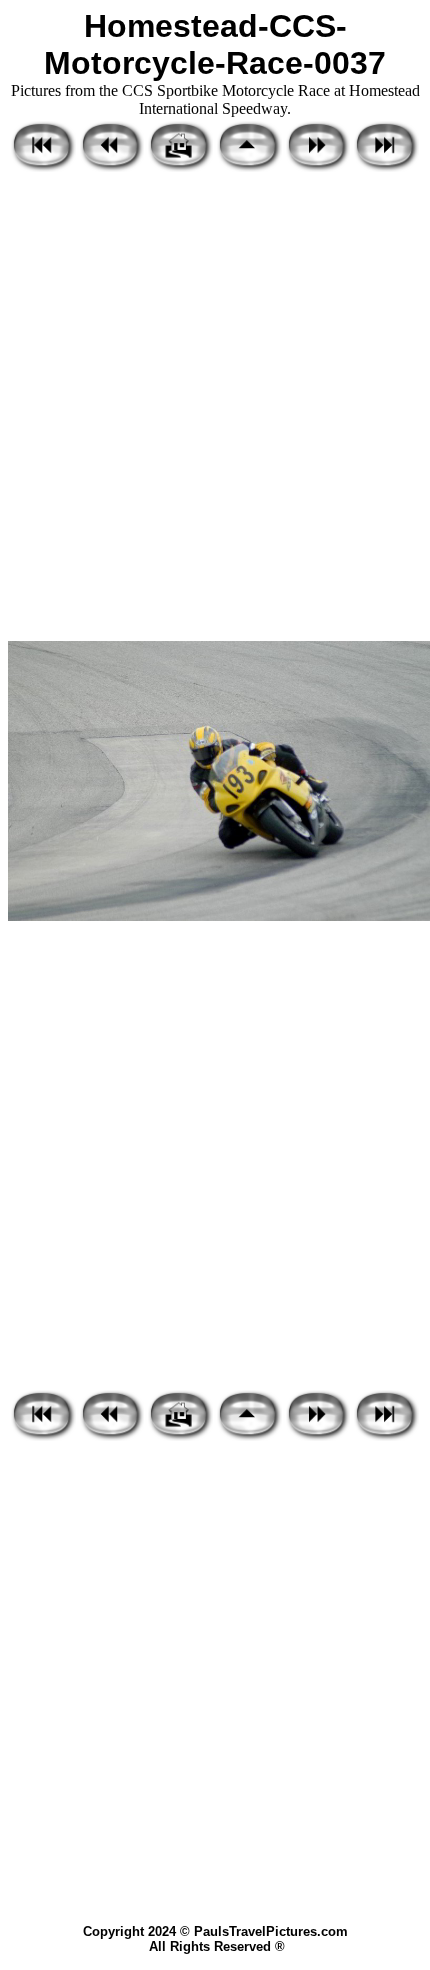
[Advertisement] (215, 408)
